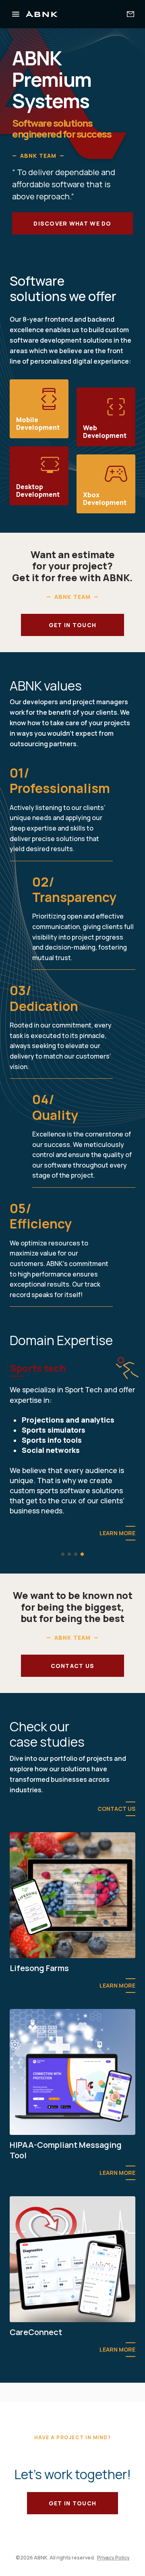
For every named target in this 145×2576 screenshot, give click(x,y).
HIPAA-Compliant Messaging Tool (66, 2180)
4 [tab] (82, 1584)
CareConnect (36, 2362)
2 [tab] (69, 1584)
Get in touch (72, 625)
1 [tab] (63, 1584)
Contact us (73, 1696)
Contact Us (116, 1838)
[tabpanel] (72, 1466)
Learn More (117, 1564)
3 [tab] (76, 1584)
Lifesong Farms (39, 1998)
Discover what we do (72, 223)
